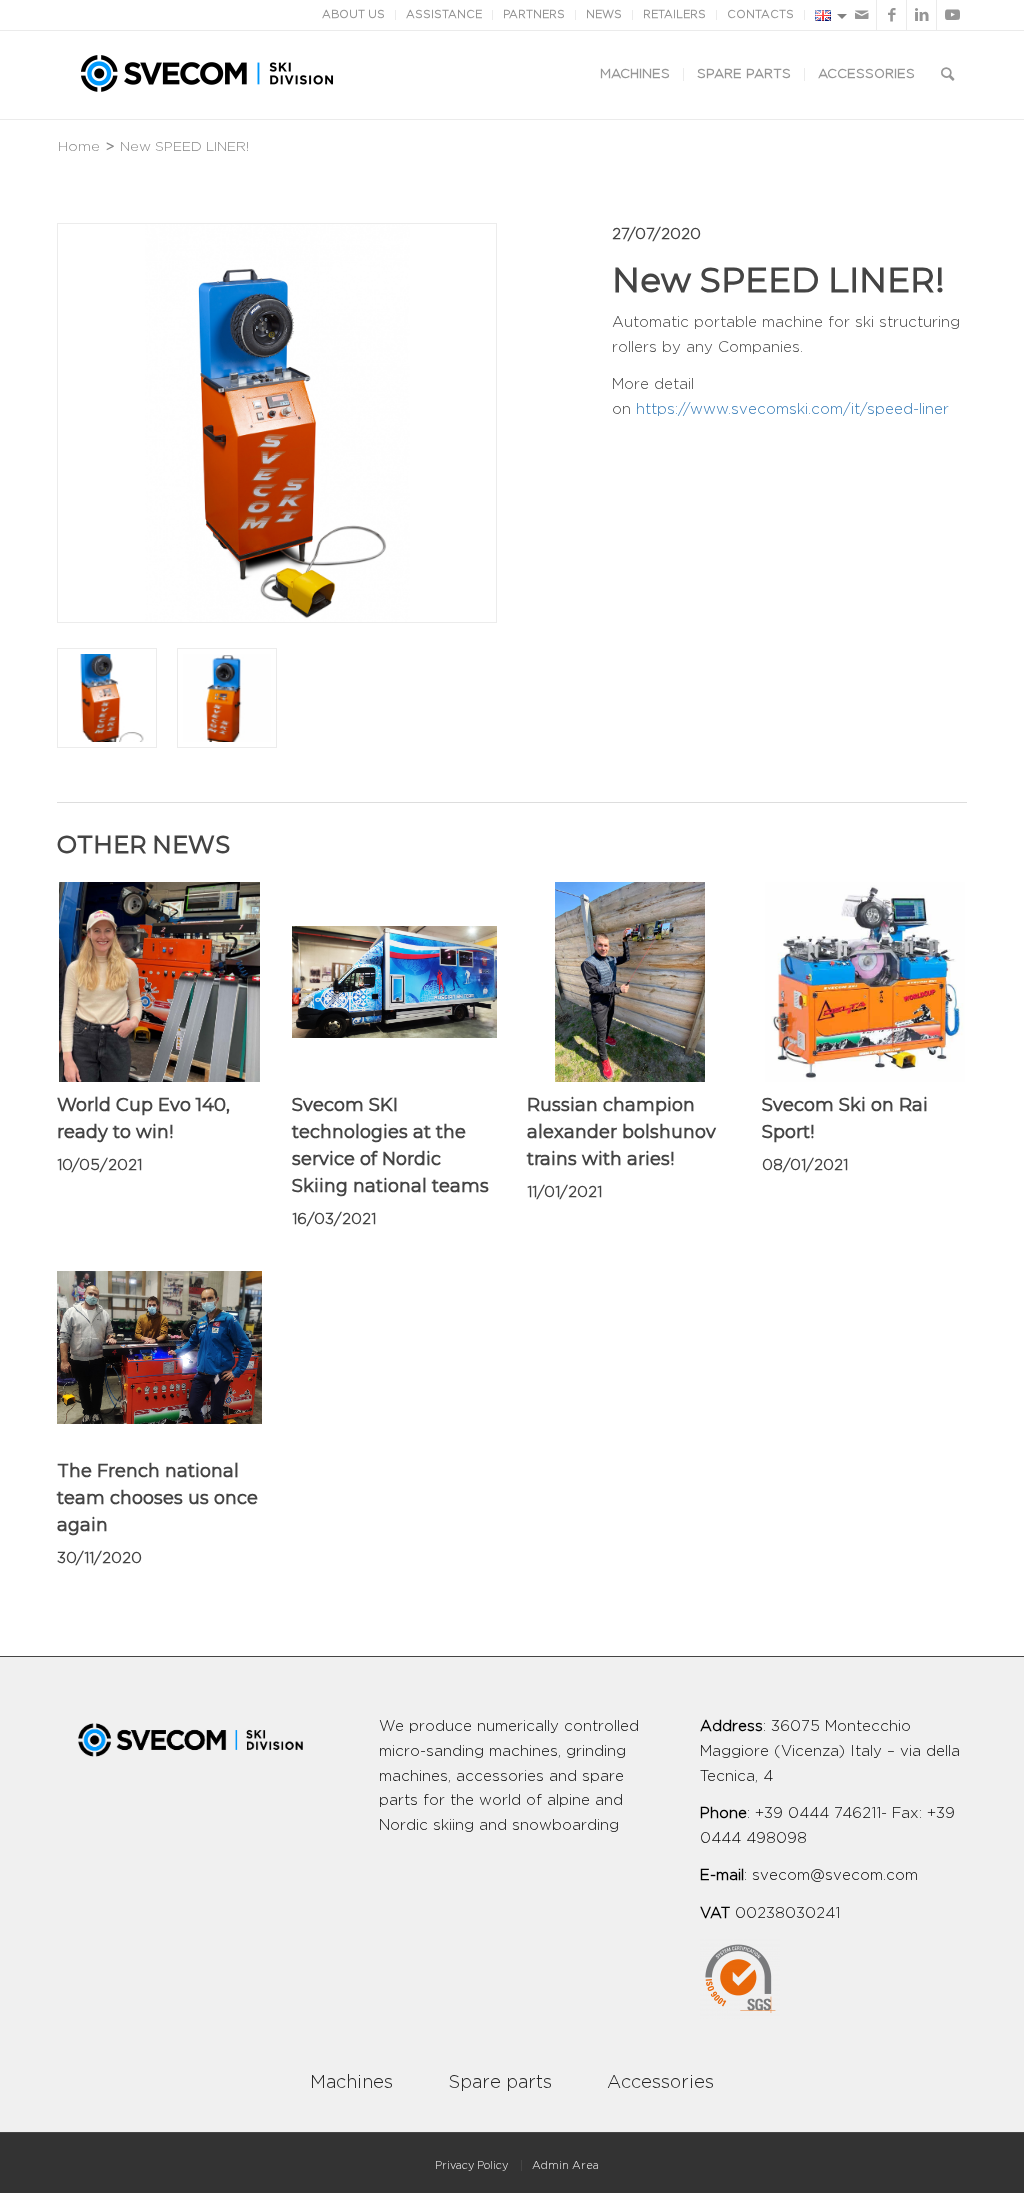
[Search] (947, 75)
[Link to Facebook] (891, 15)
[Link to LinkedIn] (921, 15)
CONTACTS (760, 14)
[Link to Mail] (861, 15)
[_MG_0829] (227, 698)
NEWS (604, 14)
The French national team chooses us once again (157, 1498)
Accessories (660, 2083)
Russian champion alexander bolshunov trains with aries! (621, 1132)
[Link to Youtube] (952, 15)
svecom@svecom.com (835, 1875)
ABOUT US (353, 14)
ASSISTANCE (444, 14)
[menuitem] (635, 75)
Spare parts (500, 2083)
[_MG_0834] (107, 698)
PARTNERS (534, 14)
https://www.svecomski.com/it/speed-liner (792, 409)
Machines (351, 2083)
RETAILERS (674, 14)
